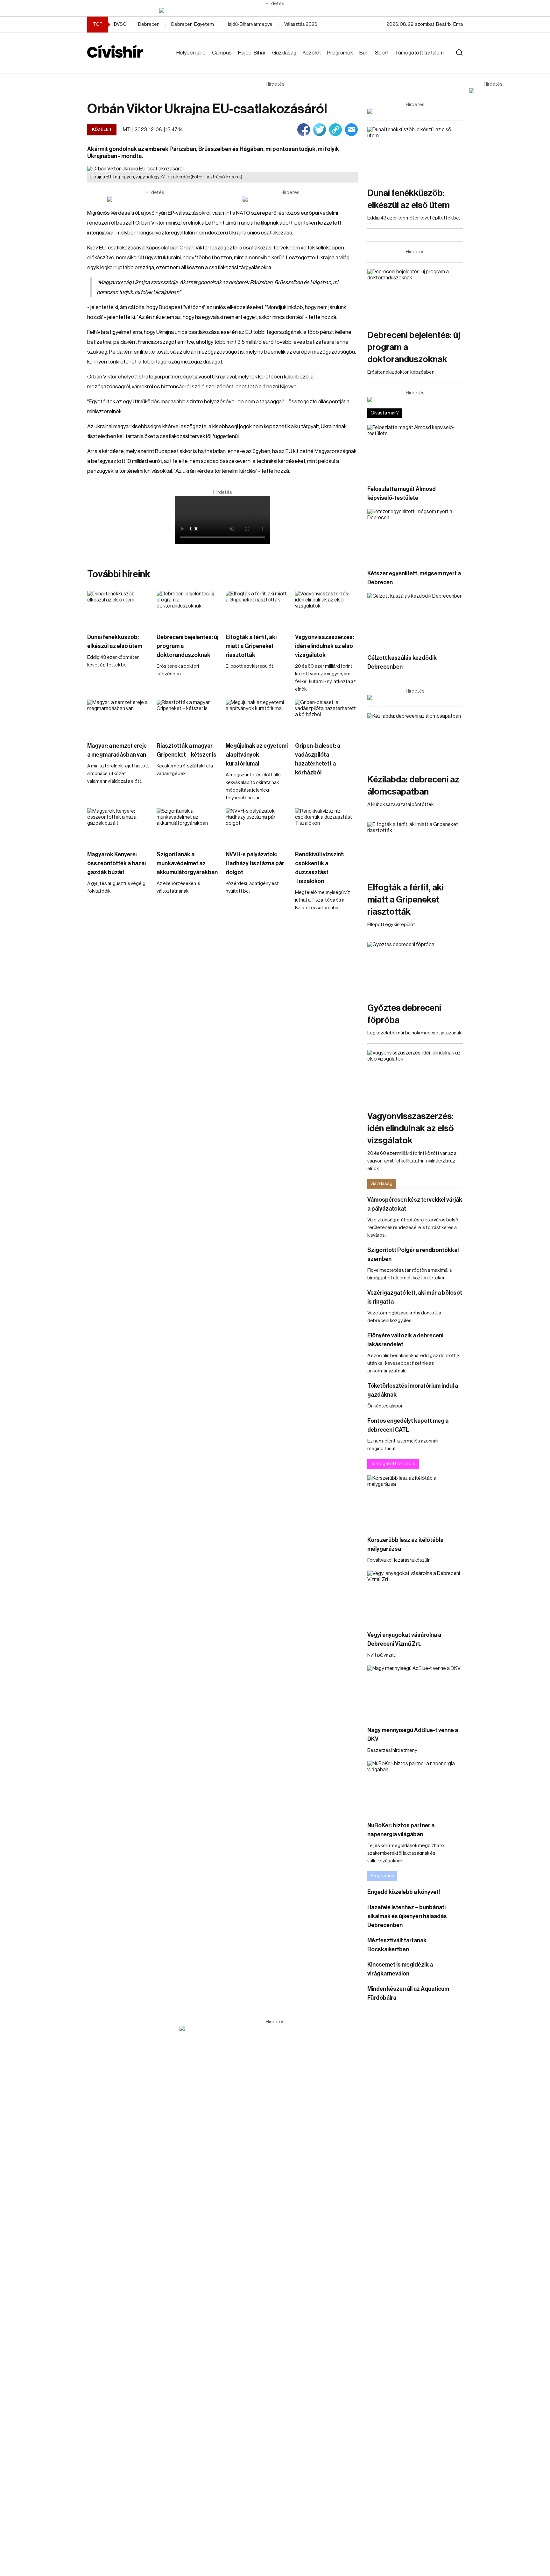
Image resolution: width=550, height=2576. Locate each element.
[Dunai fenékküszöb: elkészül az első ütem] (119, 609)
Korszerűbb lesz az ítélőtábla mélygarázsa (405, 1544)
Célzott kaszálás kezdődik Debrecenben (402, 662)
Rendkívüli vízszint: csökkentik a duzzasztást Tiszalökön (320, 868)
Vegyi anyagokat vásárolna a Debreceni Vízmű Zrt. (404, 1639)
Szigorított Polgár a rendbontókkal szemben (413, 1255)
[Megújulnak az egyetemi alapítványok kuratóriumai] (257, 717)
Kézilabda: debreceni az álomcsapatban (413, 786)
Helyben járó (191, 53)
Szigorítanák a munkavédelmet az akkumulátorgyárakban (187, 863)
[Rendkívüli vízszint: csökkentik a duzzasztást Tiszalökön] (327, 826)
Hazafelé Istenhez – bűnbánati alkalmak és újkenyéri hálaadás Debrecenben (407, 1916)
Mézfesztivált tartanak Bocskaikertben (397, 1945)
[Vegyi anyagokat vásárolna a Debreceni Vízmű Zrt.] (415, 1597)
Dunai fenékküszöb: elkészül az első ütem (115, 642)
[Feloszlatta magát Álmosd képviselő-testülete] (415, 452)
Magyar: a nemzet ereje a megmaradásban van (117, 750)
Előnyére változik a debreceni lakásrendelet (405, 1340)
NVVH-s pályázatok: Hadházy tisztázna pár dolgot (255, 863)
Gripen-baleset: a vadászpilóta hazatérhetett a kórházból (318, 759)
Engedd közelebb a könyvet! (404, 1892)
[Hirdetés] (275, 10)
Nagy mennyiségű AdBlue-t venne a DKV (413, 1735)
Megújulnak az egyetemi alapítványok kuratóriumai (257, 755)
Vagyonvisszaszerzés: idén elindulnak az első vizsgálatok (324, 646)
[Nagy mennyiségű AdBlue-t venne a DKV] (415, 1692)
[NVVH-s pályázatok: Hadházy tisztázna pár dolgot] (257, 826)
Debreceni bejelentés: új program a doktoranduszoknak (187, 646)
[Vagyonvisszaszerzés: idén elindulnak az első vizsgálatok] (327, 609)
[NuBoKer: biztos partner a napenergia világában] (415, 1788)
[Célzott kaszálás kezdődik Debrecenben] (415, 620)
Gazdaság (284, 53)
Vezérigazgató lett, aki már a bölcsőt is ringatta (415, 1297)
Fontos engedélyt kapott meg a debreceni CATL (408, 1425)
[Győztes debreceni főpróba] (415, 969)
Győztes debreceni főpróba (404, 1014)
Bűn (364, 53)
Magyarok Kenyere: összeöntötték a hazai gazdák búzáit (116, 863)
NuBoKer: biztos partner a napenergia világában (401, 1830)
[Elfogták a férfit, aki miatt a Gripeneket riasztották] (257, 609)
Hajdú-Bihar (252, 53)
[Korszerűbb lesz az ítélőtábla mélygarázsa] (415, 1502)
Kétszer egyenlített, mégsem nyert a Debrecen (414, 578)
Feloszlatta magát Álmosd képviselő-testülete (402, 493)
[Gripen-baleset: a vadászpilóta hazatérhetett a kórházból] (327, 717)
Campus (222, 53)
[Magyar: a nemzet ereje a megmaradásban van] (119, 717)
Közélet (312, 53)
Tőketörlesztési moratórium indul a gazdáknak (413, 1390)
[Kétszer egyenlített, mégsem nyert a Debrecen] (415, 536)
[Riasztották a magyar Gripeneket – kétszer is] (188, 717)
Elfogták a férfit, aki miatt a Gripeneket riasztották (251, 646)
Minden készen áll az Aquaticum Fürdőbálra (408, 1993)
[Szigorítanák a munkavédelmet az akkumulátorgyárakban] (188, 826)
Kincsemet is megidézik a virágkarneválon (400, 1969)
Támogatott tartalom (419, 53)
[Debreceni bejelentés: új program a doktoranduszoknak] (188, 609)
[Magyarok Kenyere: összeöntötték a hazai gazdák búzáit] (119, 826)
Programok (340, 53)
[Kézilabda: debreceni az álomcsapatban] (415, 740)
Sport (382, 53)
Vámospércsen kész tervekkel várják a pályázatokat (415, 1204)
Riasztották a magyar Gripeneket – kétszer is (187, 750)
